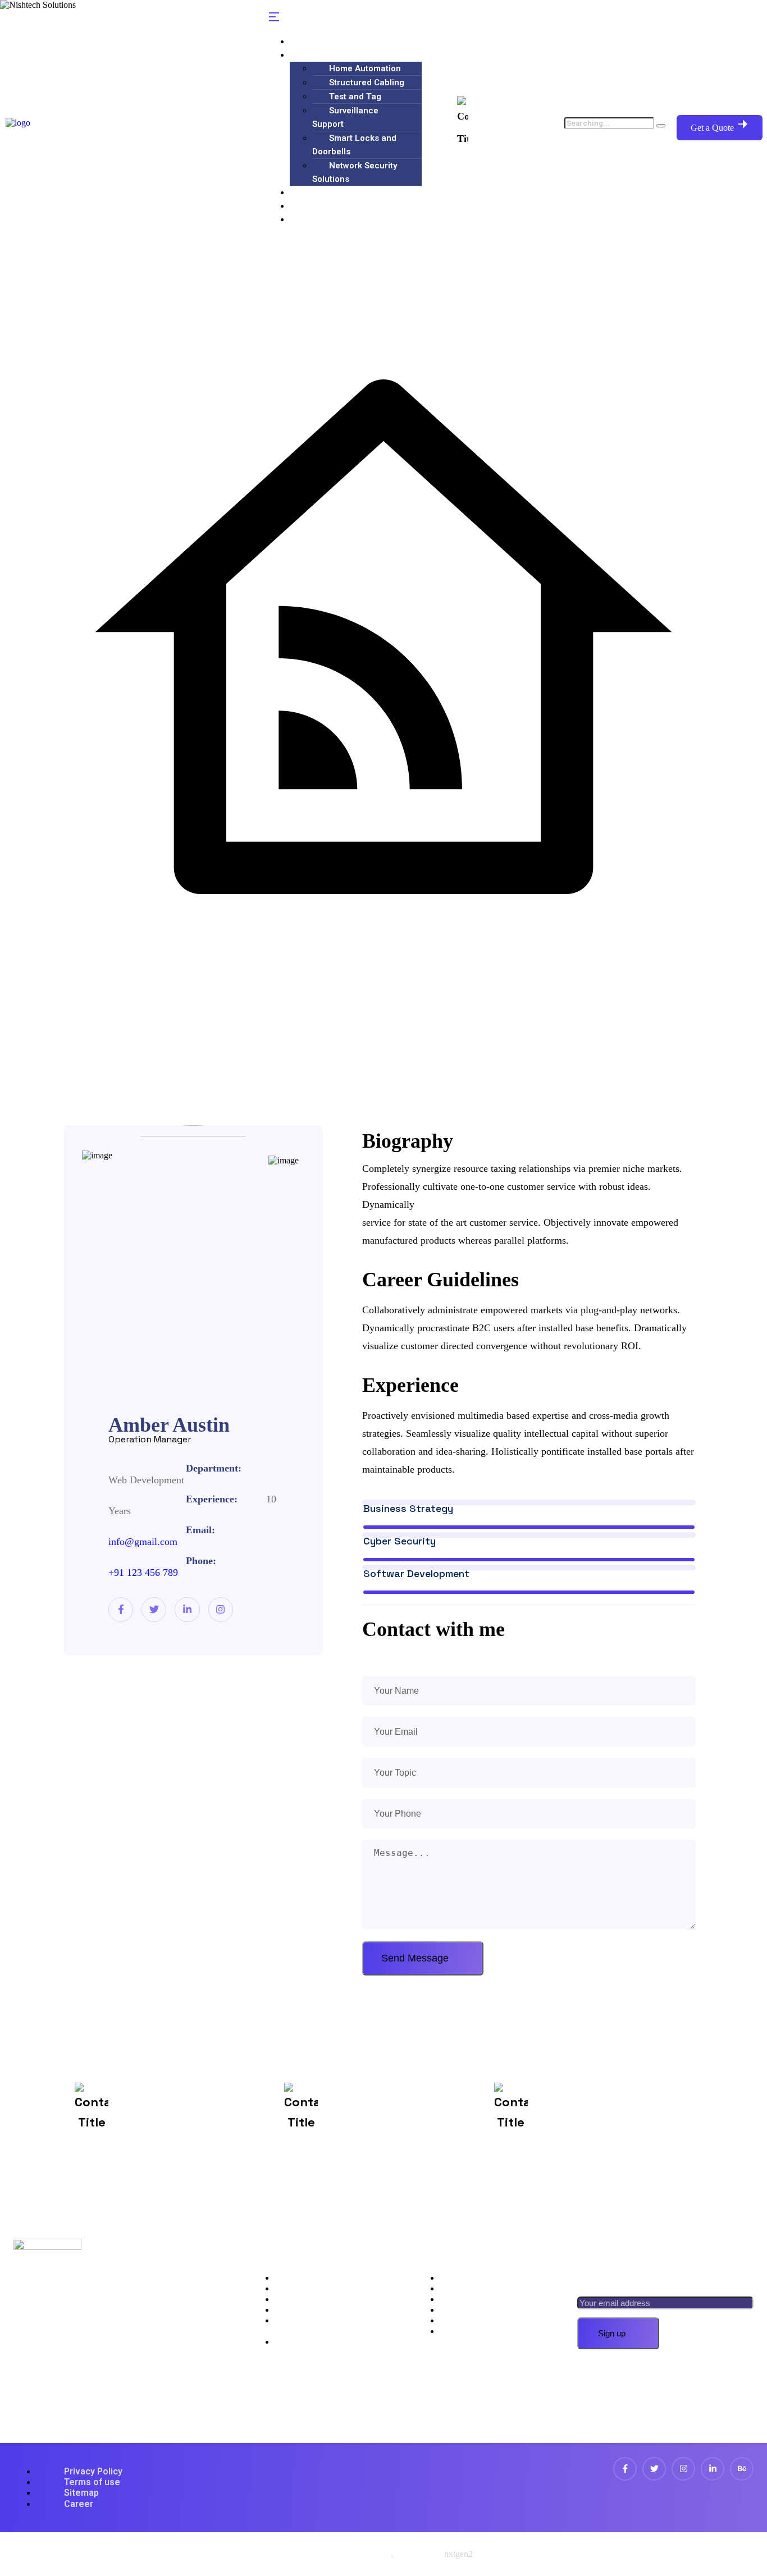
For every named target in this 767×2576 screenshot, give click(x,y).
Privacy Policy (93, 2471)
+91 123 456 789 (143, 1573)
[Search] (661, 126)
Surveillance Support (345, 117)
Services (317, 55)
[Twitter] (154, 1610)
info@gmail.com (143, 1542)
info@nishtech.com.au (398, 2119)
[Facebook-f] (121, 1610)
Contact (315, 219)
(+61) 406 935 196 (512, 122)
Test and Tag (355, 97)
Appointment (477, 2288)
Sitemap (81, 2493)
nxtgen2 (458, 2554)
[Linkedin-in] (187, 1610)
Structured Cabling (367, 82)
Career (79, 2504)
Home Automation (365, 68)
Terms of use (92, 2482)
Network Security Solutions (355, 172)
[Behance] (742, 2469)
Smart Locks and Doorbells (354, 145)
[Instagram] (221, 1610)
